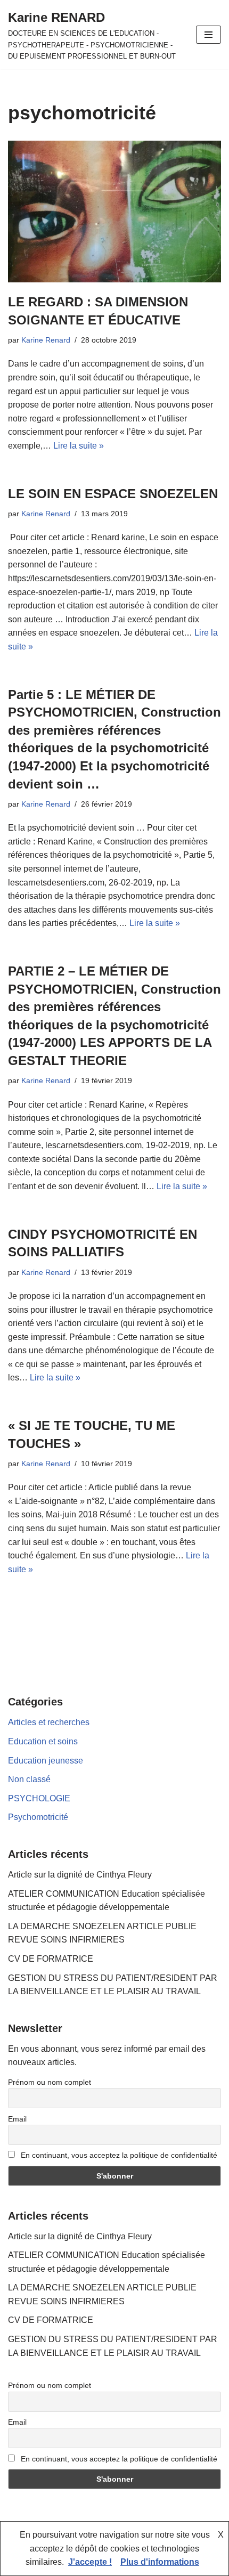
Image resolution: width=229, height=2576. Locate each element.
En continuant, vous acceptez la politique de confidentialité (118, 2155)
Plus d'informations (160, 2562)
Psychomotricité (38, 1817)
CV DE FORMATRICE (51, 1959)
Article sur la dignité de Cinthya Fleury (80, 1875)
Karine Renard (46, 340)
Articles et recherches (49, 1722)
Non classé (29, 1779)
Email (17, 2119)
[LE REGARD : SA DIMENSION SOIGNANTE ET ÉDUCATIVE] (114, 212)
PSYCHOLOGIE (39, 1798)
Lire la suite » (79, 446)
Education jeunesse (46, 1761)
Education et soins (43, 1741)
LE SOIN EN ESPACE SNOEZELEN (113, 494)
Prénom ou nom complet (50, 2082)
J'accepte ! (90, 2562)
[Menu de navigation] (208, 35)
